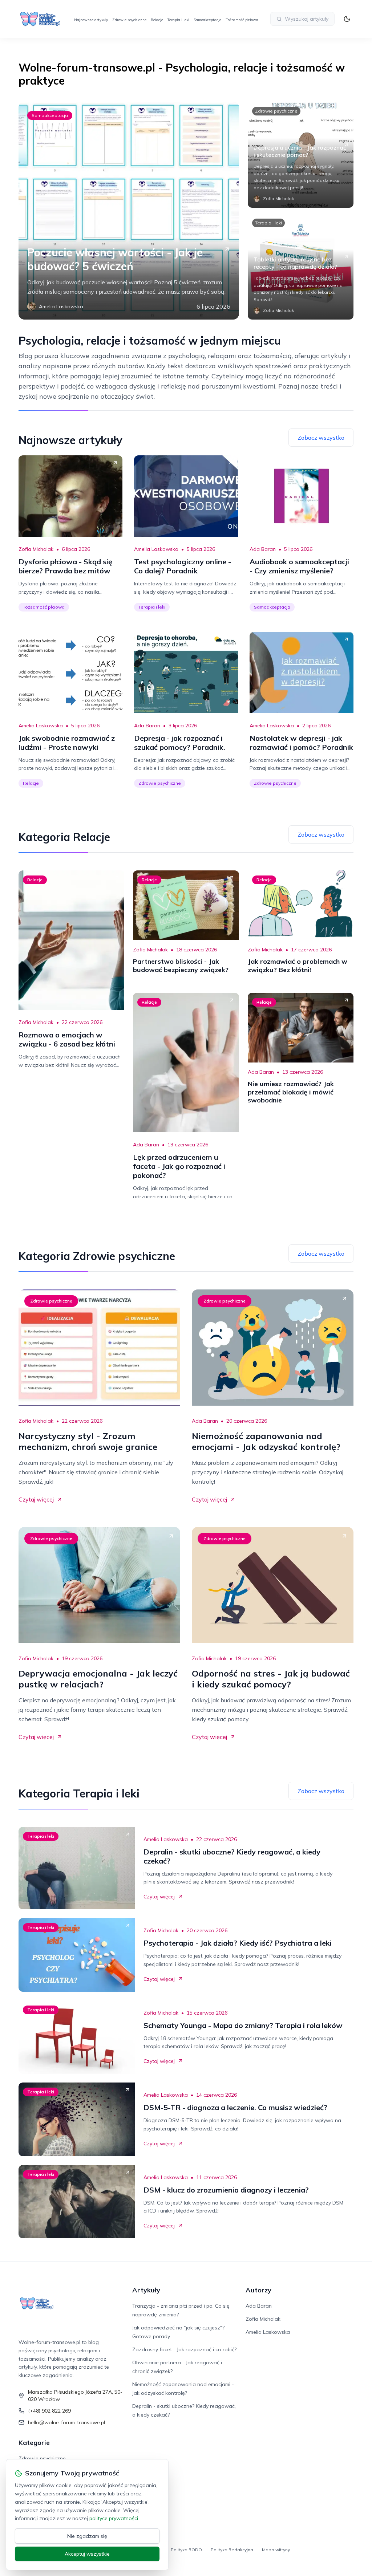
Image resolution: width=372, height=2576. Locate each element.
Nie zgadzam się (87, 2536)
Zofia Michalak (36, 549)
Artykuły (146, 2290)
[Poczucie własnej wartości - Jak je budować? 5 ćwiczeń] (129, 211)
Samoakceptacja (208, 20)
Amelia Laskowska (156, 549)
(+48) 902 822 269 (49, 2411)
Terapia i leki (178, 20)
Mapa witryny (276, 2550)
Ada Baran (263, 549)
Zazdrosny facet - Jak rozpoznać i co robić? (184, 2349)
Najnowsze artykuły (91, 20)
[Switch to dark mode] (347, 19)
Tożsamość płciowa (242, 20)
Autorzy (258, 2290)
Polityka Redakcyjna (232, 2550)
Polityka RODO (186, 2550)
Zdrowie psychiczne (129, 20)
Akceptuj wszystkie (87, 2554)
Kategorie (34, 2443)
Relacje (157, 20)
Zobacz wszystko (321, 438)
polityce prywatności (114, 2518)
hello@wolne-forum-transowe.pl (66, 2422)
